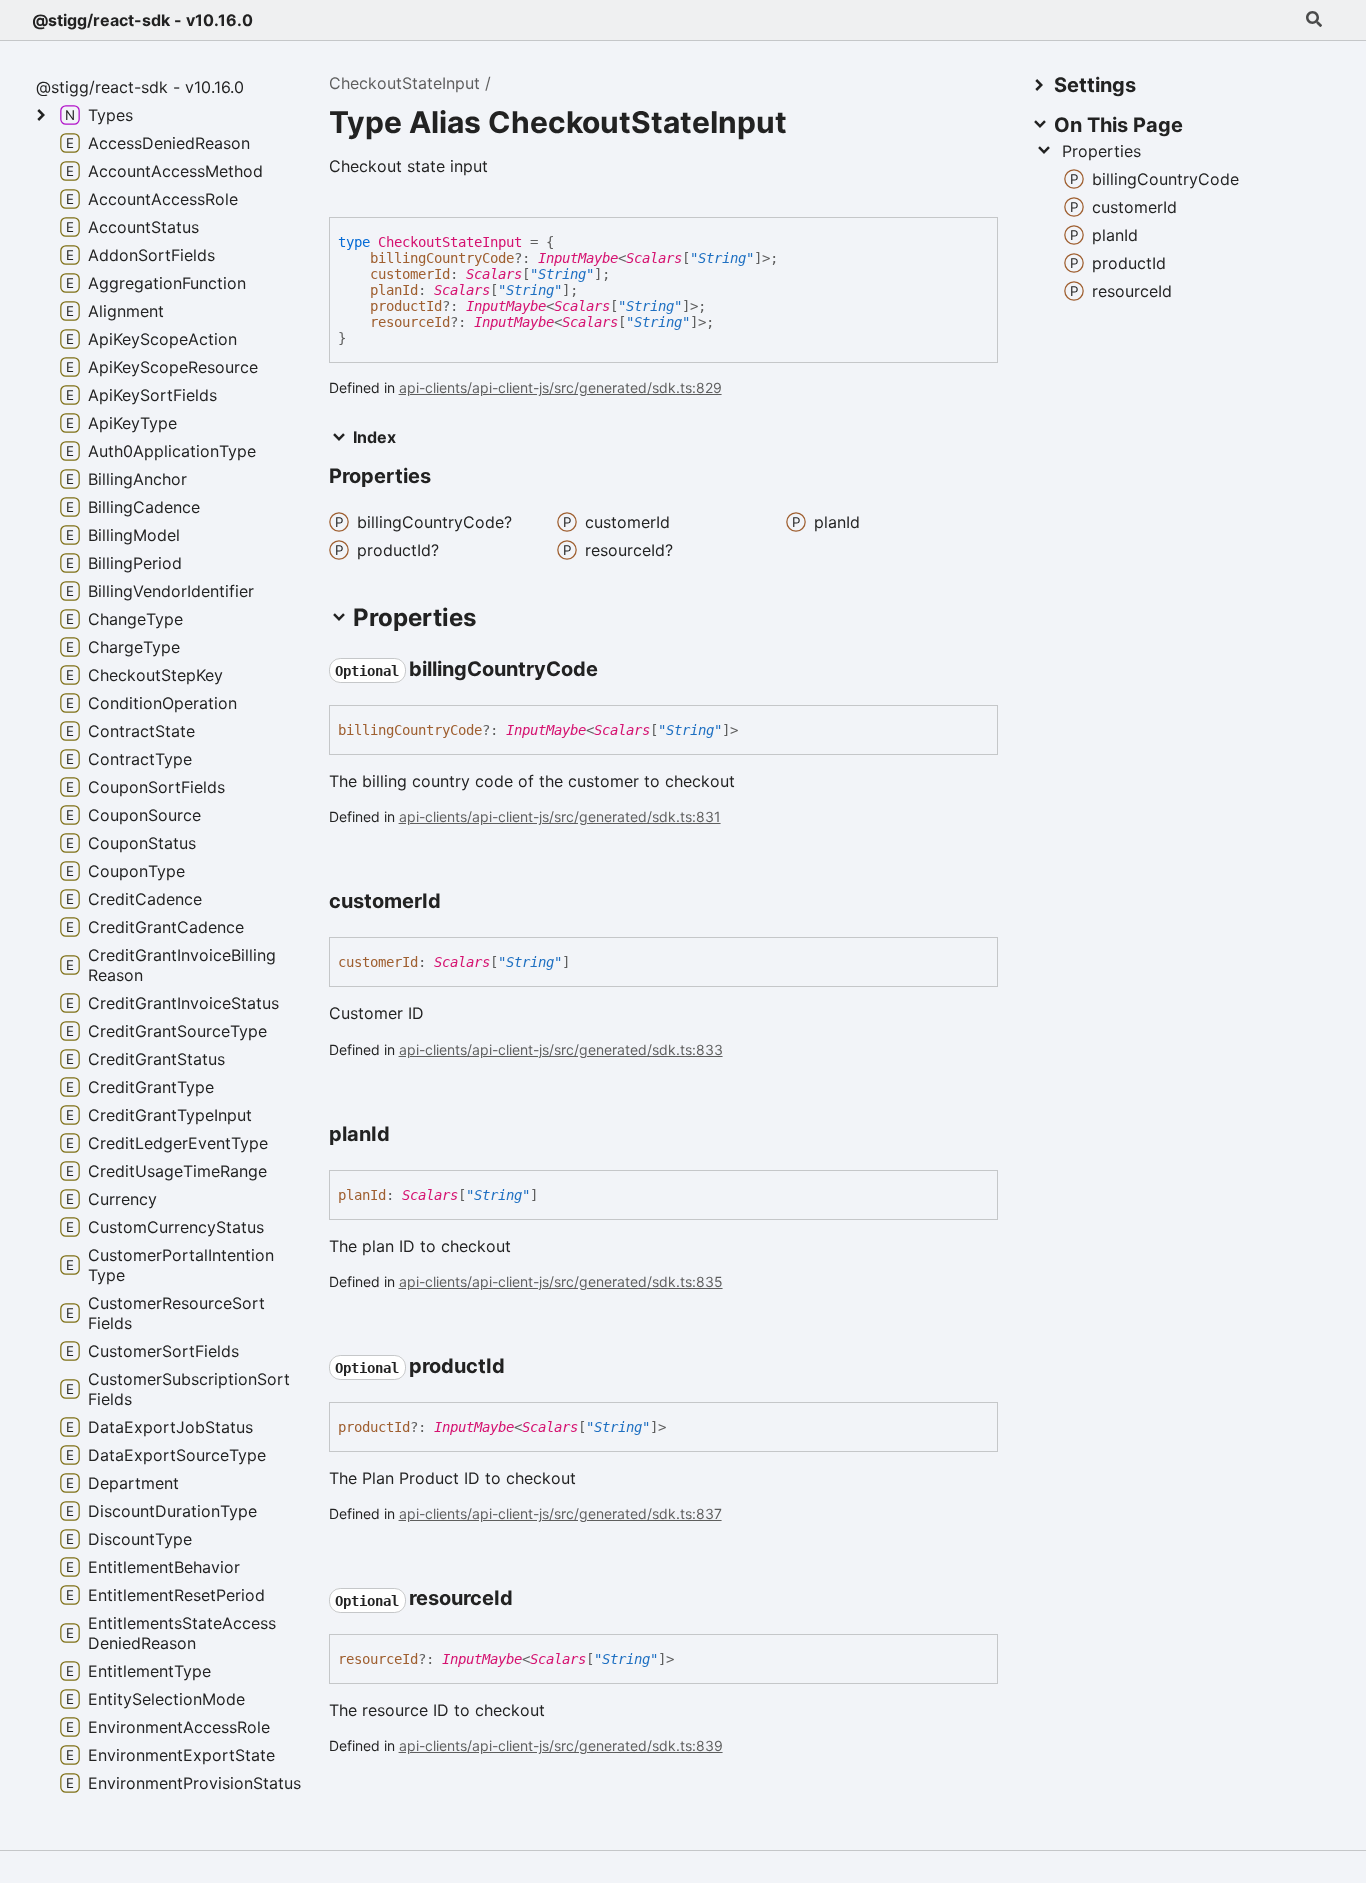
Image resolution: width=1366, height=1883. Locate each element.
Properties (1101, 151)
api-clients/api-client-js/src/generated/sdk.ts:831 (560, 816)
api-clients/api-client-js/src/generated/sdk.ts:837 (560, 1513)
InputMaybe (578, 258)
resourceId (410, 322)
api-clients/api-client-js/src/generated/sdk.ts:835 (561, 1281)
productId (406, 306)
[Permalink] (616, 670)
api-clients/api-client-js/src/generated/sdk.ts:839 (561, 1745)
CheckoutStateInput (404, 83)
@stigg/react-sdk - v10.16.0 (142, 20)
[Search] (1314, 20)
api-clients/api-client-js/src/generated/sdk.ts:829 (560, 387)
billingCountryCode (442, 258)
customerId (410, 274)
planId (394, 290)
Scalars (654, 258)
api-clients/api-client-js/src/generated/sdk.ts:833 (561, 1049)
